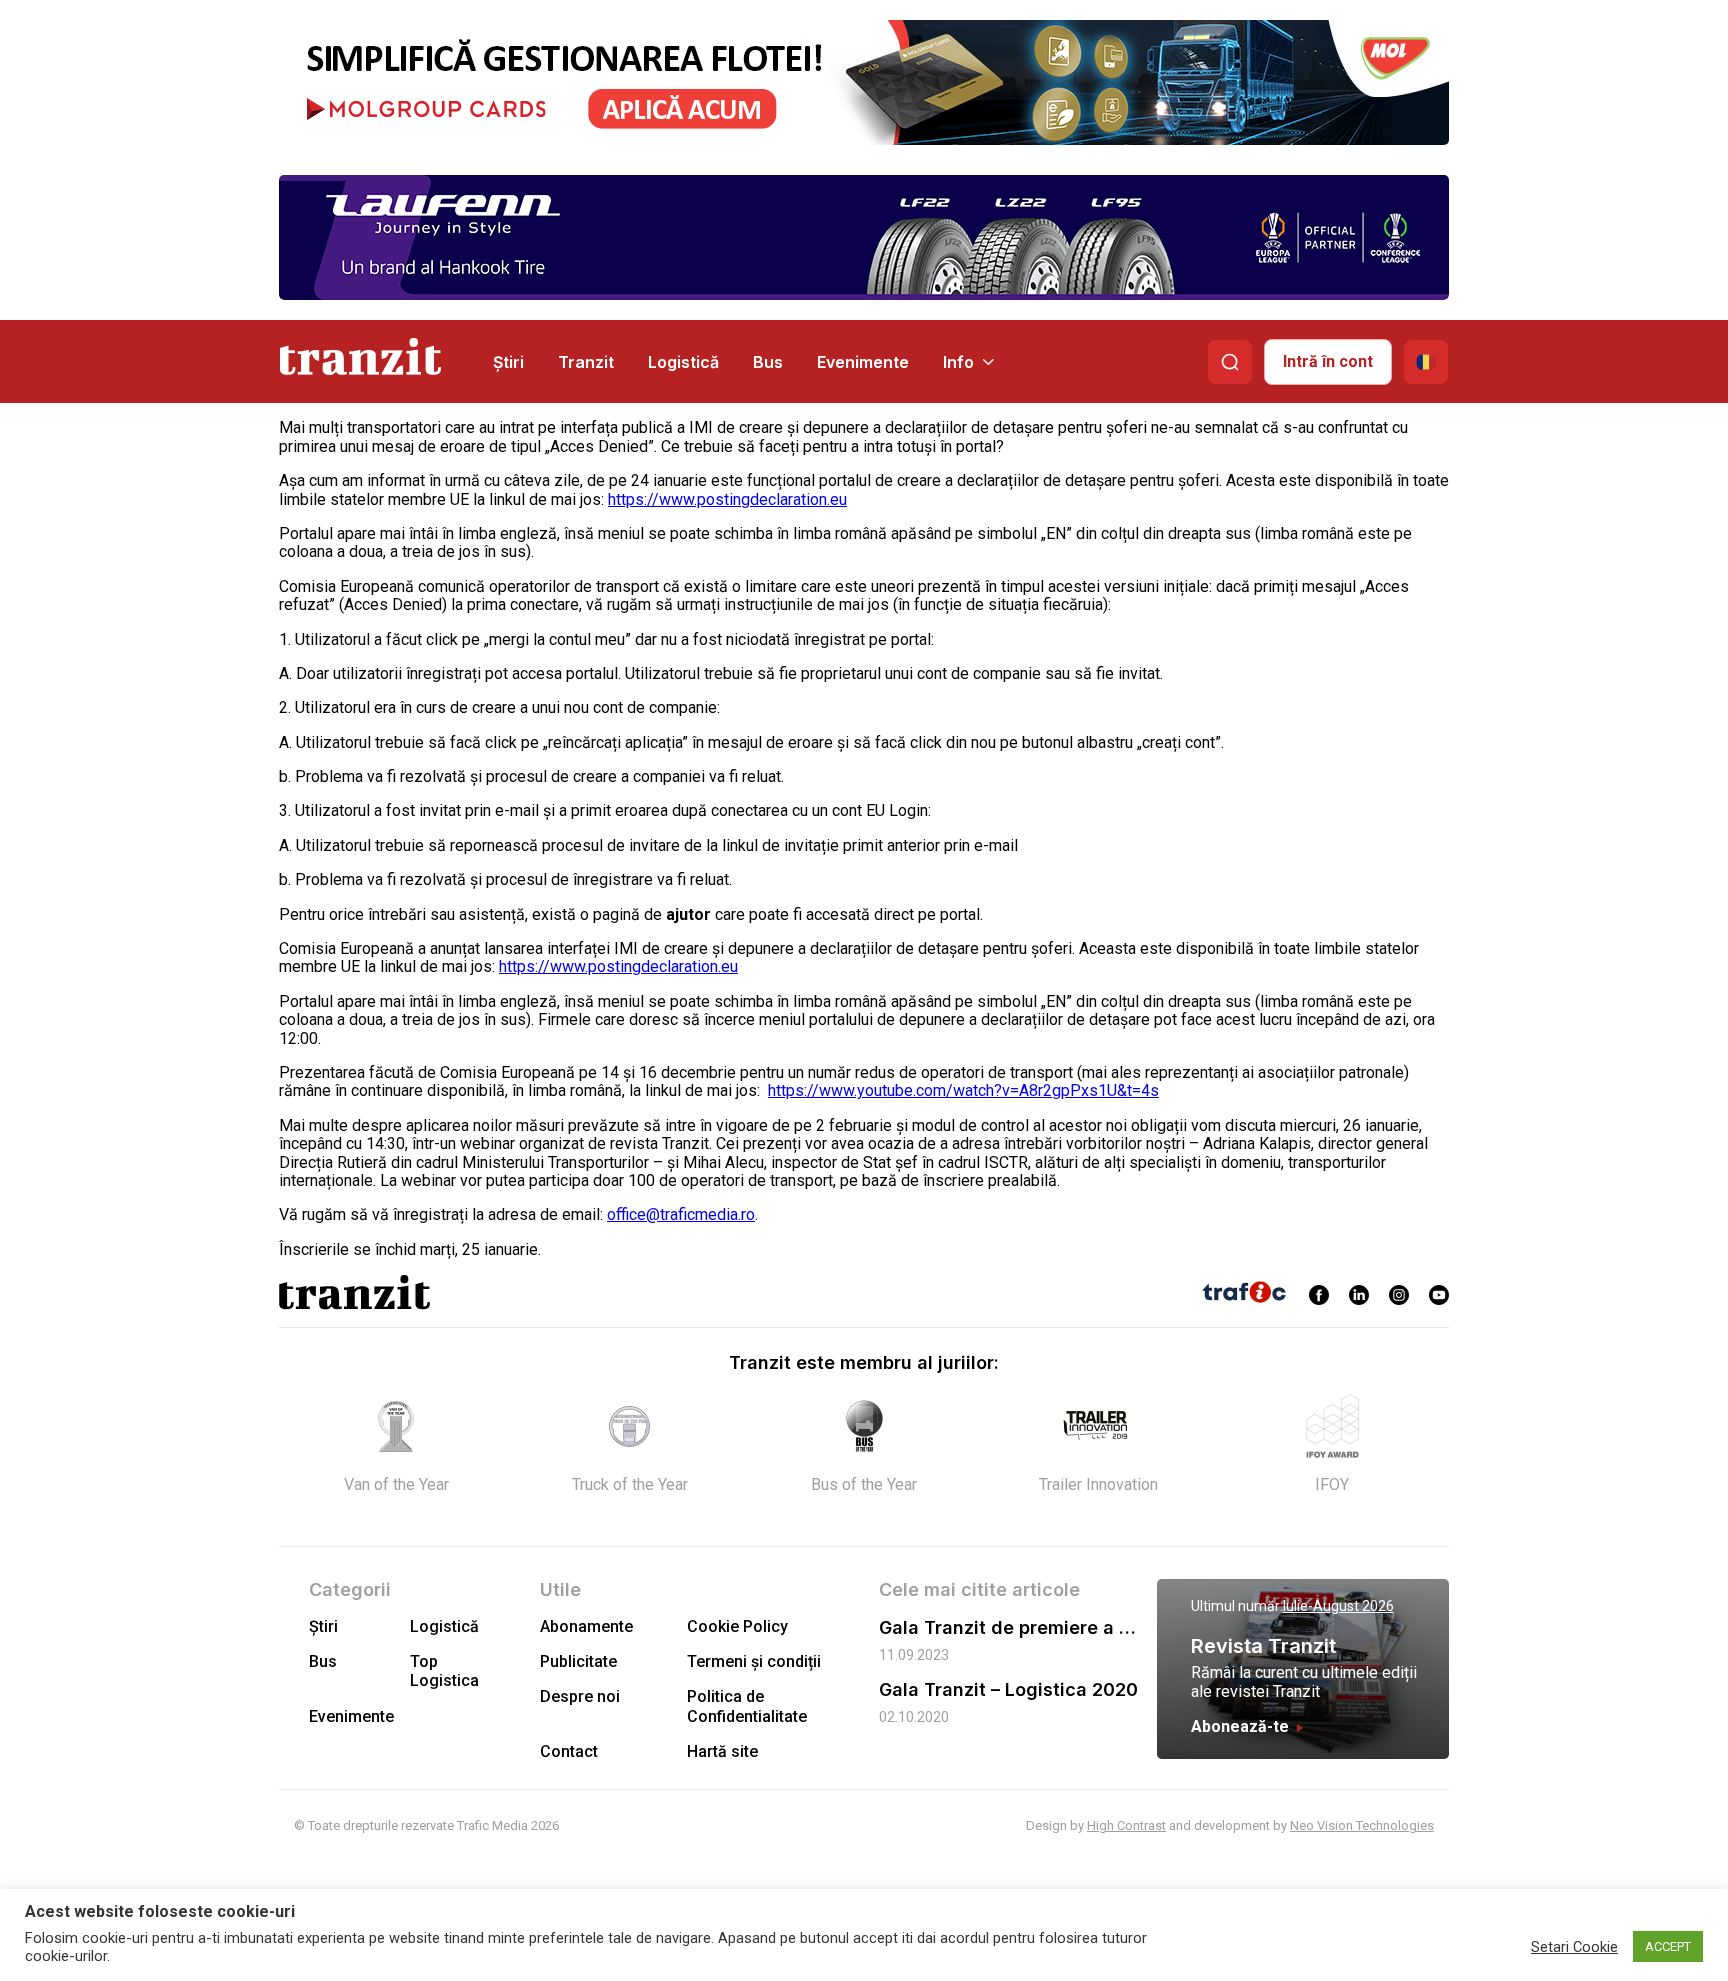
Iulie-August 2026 (1338, 1606)
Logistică (683, 362)
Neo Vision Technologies (1362, 1825)
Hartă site (722, 1751)
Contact (569, 1751)
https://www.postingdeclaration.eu (727, 499)
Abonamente (586, 1626)
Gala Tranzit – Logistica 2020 (1008, 1689)
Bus (768, 362)
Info (958, 362)
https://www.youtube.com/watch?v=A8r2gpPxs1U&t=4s (963, 1090)
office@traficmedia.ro (681, 1214)
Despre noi (580, 1696)
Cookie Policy (737, 1626)
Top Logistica (444, 1671)
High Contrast (1126, 1825)
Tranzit (586, 362)
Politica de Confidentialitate (747, 1706)
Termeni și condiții (754, 1661)
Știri (508, 362)
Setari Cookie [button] (1574, 1947)
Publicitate (578, 1661)
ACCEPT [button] (1668, 1946)
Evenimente (863, 362)
